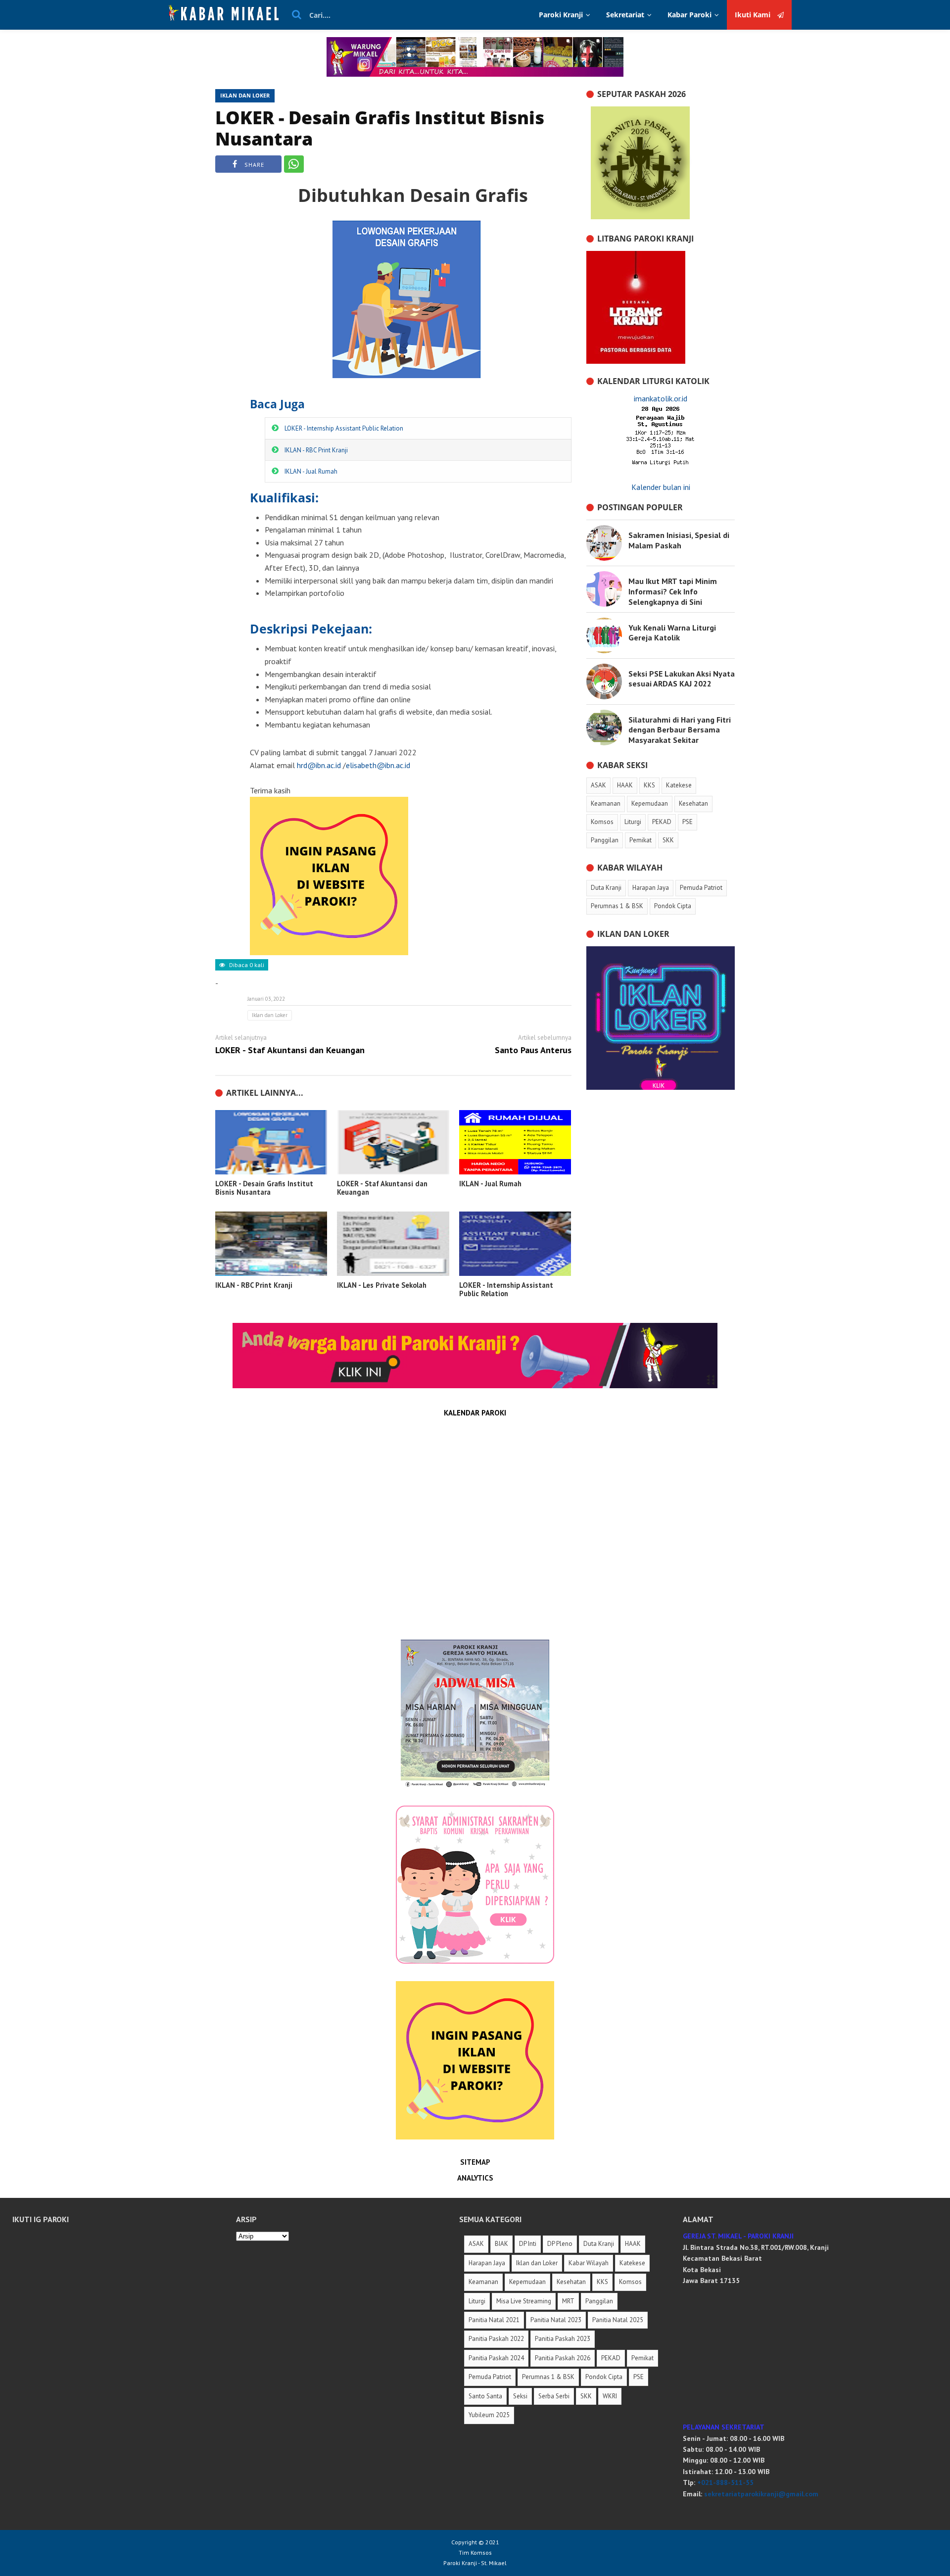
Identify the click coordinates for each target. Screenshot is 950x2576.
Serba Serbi (554, 2396)
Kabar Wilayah (589, 2263)
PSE (639, 2377)
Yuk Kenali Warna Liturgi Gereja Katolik (672, 633)
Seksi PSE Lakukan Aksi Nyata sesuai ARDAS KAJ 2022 (682, 679)
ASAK (476, 2244)
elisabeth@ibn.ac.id (378, 765)
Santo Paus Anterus (533, 1050)
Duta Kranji (599, 2244)
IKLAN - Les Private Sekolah (382, 1285)
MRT (568, 2301)
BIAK (501, 2244)
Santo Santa (485, 2396)
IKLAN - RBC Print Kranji (316, 450)
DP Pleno (560, 2244)
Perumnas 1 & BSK (548, 2377)
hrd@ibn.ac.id (319, 765)
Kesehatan (571, 2282)
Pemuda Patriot (490, 2377)
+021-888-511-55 (725, 2482)
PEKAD (611, 2358)
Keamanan (483, 2282)
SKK (586, 2396)
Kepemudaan (527, 2282)
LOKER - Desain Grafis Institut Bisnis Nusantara (380, 128)
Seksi (520, 2396)
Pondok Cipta (604, 2377)
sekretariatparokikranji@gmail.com (761, 2494)
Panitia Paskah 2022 (496, 2339)
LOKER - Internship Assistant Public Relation (344, 428)
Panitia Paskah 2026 (563, 2358)
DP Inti (528, 2244)
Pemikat (642, 2358)
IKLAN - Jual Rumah (311, 471)
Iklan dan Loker (245, 95)
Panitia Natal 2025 (618, 2320)
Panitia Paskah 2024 (496, 2358)
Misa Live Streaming (524, 2301)
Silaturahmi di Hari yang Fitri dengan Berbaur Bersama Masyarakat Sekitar (680, 730)
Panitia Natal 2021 (494, 2320)
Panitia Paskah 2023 (563, 2339)
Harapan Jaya (487, 2263)
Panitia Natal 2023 (556, 2320)
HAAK (633, 2244)
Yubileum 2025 (489, 2415)
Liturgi (477, 2301)
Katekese (632, 2263)
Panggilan (599, 2301)
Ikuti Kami (754, 15)
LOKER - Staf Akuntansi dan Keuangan (290, 1050)
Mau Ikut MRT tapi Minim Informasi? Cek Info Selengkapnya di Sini (673, 591)
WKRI (610, 2396)
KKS (602, 2282)
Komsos (630, 2282)
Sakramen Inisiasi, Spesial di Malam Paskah (679, 540)
